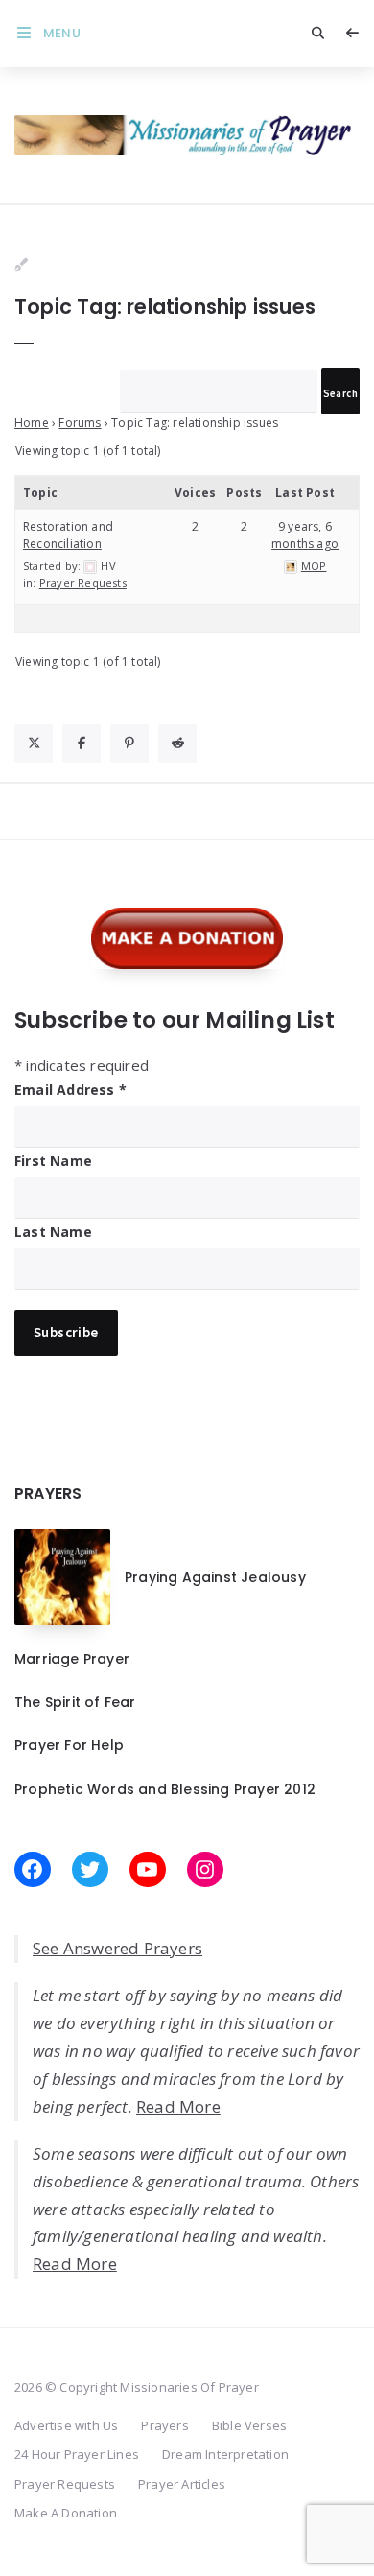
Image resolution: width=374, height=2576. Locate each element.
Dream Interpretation (225, 2454)
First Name (53, 1160)
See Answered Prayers (117, 1948)
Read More (178, 2106)
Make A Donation (66, 2513)
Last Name (53, 1231)
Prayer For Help (69, 1745)
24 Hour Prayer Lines (77, 2454)
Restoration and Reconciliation (68, 535)
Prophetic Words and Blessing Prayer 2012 (165, 1789)
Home (32, 423)
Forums (80, 423)
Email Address (70, 1089)
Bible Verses (249, 2425)
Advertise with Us (66, 2425)
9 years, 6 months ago (305, 535)
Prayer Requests (83, 583)
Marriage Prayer (72, 1659)
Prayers (164, 2425)
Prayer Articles (182, 2484)
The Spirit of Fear (75, 1702)
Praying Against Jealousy (215, 1577)
